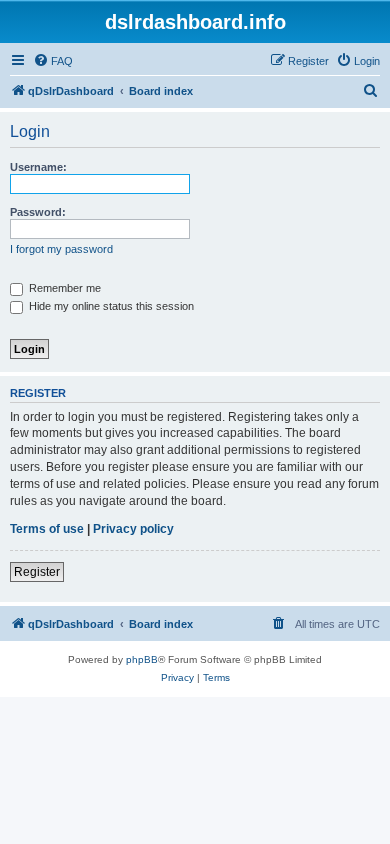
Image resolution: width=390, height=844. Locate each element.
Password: (38, 212)
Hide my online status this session (110, 306)
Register (37, 572)
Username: (38, 167)
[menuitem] (53, 61)
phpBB (142, 659)
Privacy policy (133, 529)
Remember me (63, 288)
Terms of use (47, 529)
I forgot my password (61, 249)
